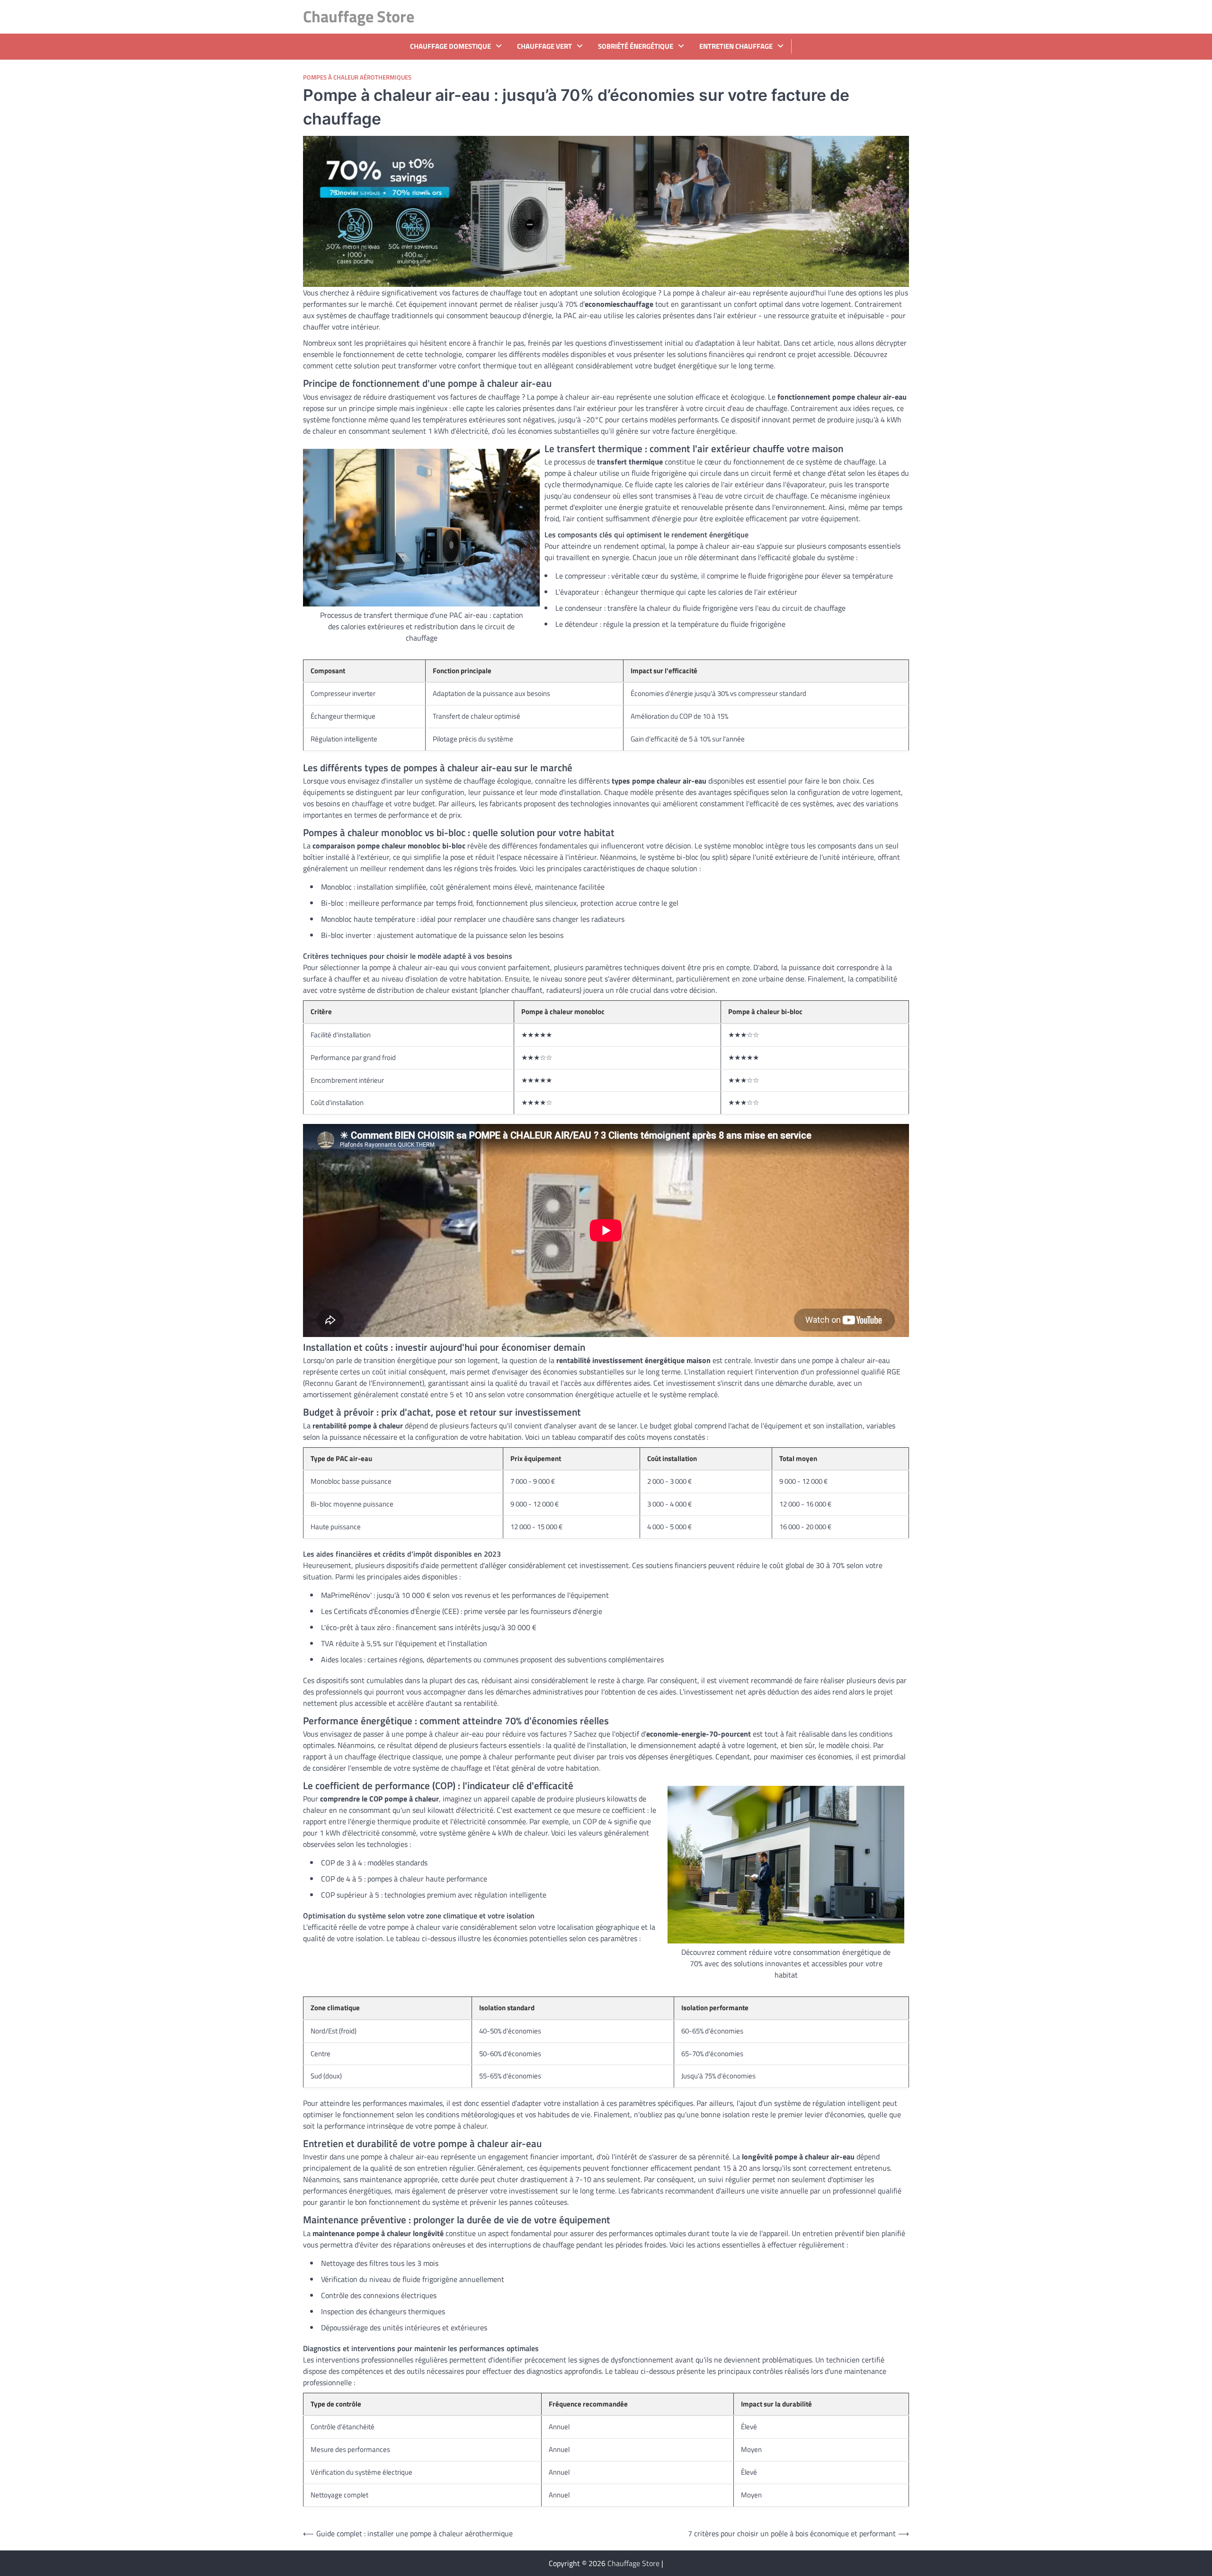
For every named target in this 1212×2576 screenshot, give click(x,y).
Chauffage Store (359, 16)
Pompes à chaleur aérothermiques (357, 77)
